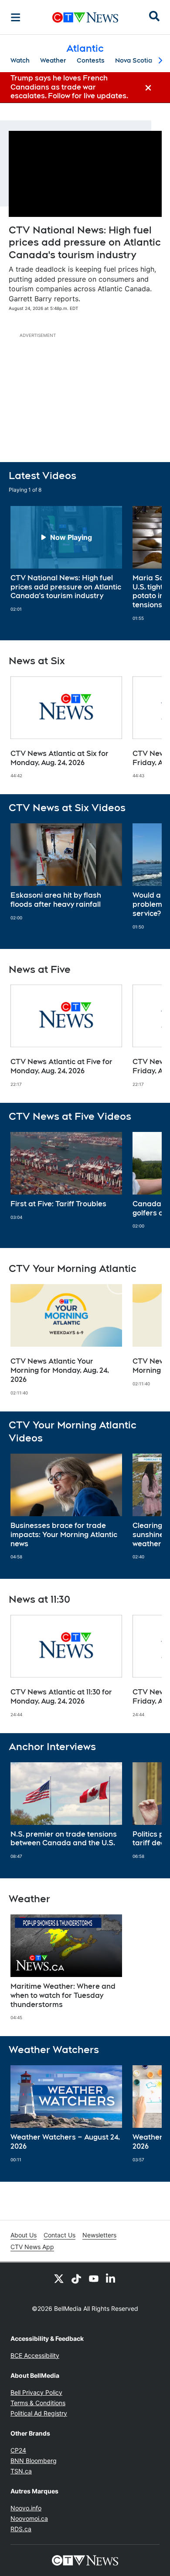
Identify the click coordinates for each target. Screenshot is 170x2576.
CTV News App (32, 2247)
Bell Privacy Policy (36, 2392)
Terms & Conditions (38, 2403)
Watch (20, 60)
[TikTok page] (76, 2278)
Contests (91, 60)
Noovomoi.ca (29, 2518)
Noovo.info (26, 2508)
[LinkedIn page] (111, 2278)
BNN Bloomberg (34, 2461)
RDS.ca (21, 2529)
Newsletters (99, 2235)
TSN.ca (21, 2471)
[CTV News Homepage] (85, 17)
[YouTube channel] (94, 2278)
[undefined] (66, 559)
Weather (53, 60)
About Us (24, 2235)
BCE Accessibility (35, 2355)
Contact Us (59, 2235)
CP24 (18, 2450)
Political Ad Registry (39, 2413)
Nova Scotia (134, 60)
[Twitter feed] (59, 2278)
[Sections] (16, 17)
